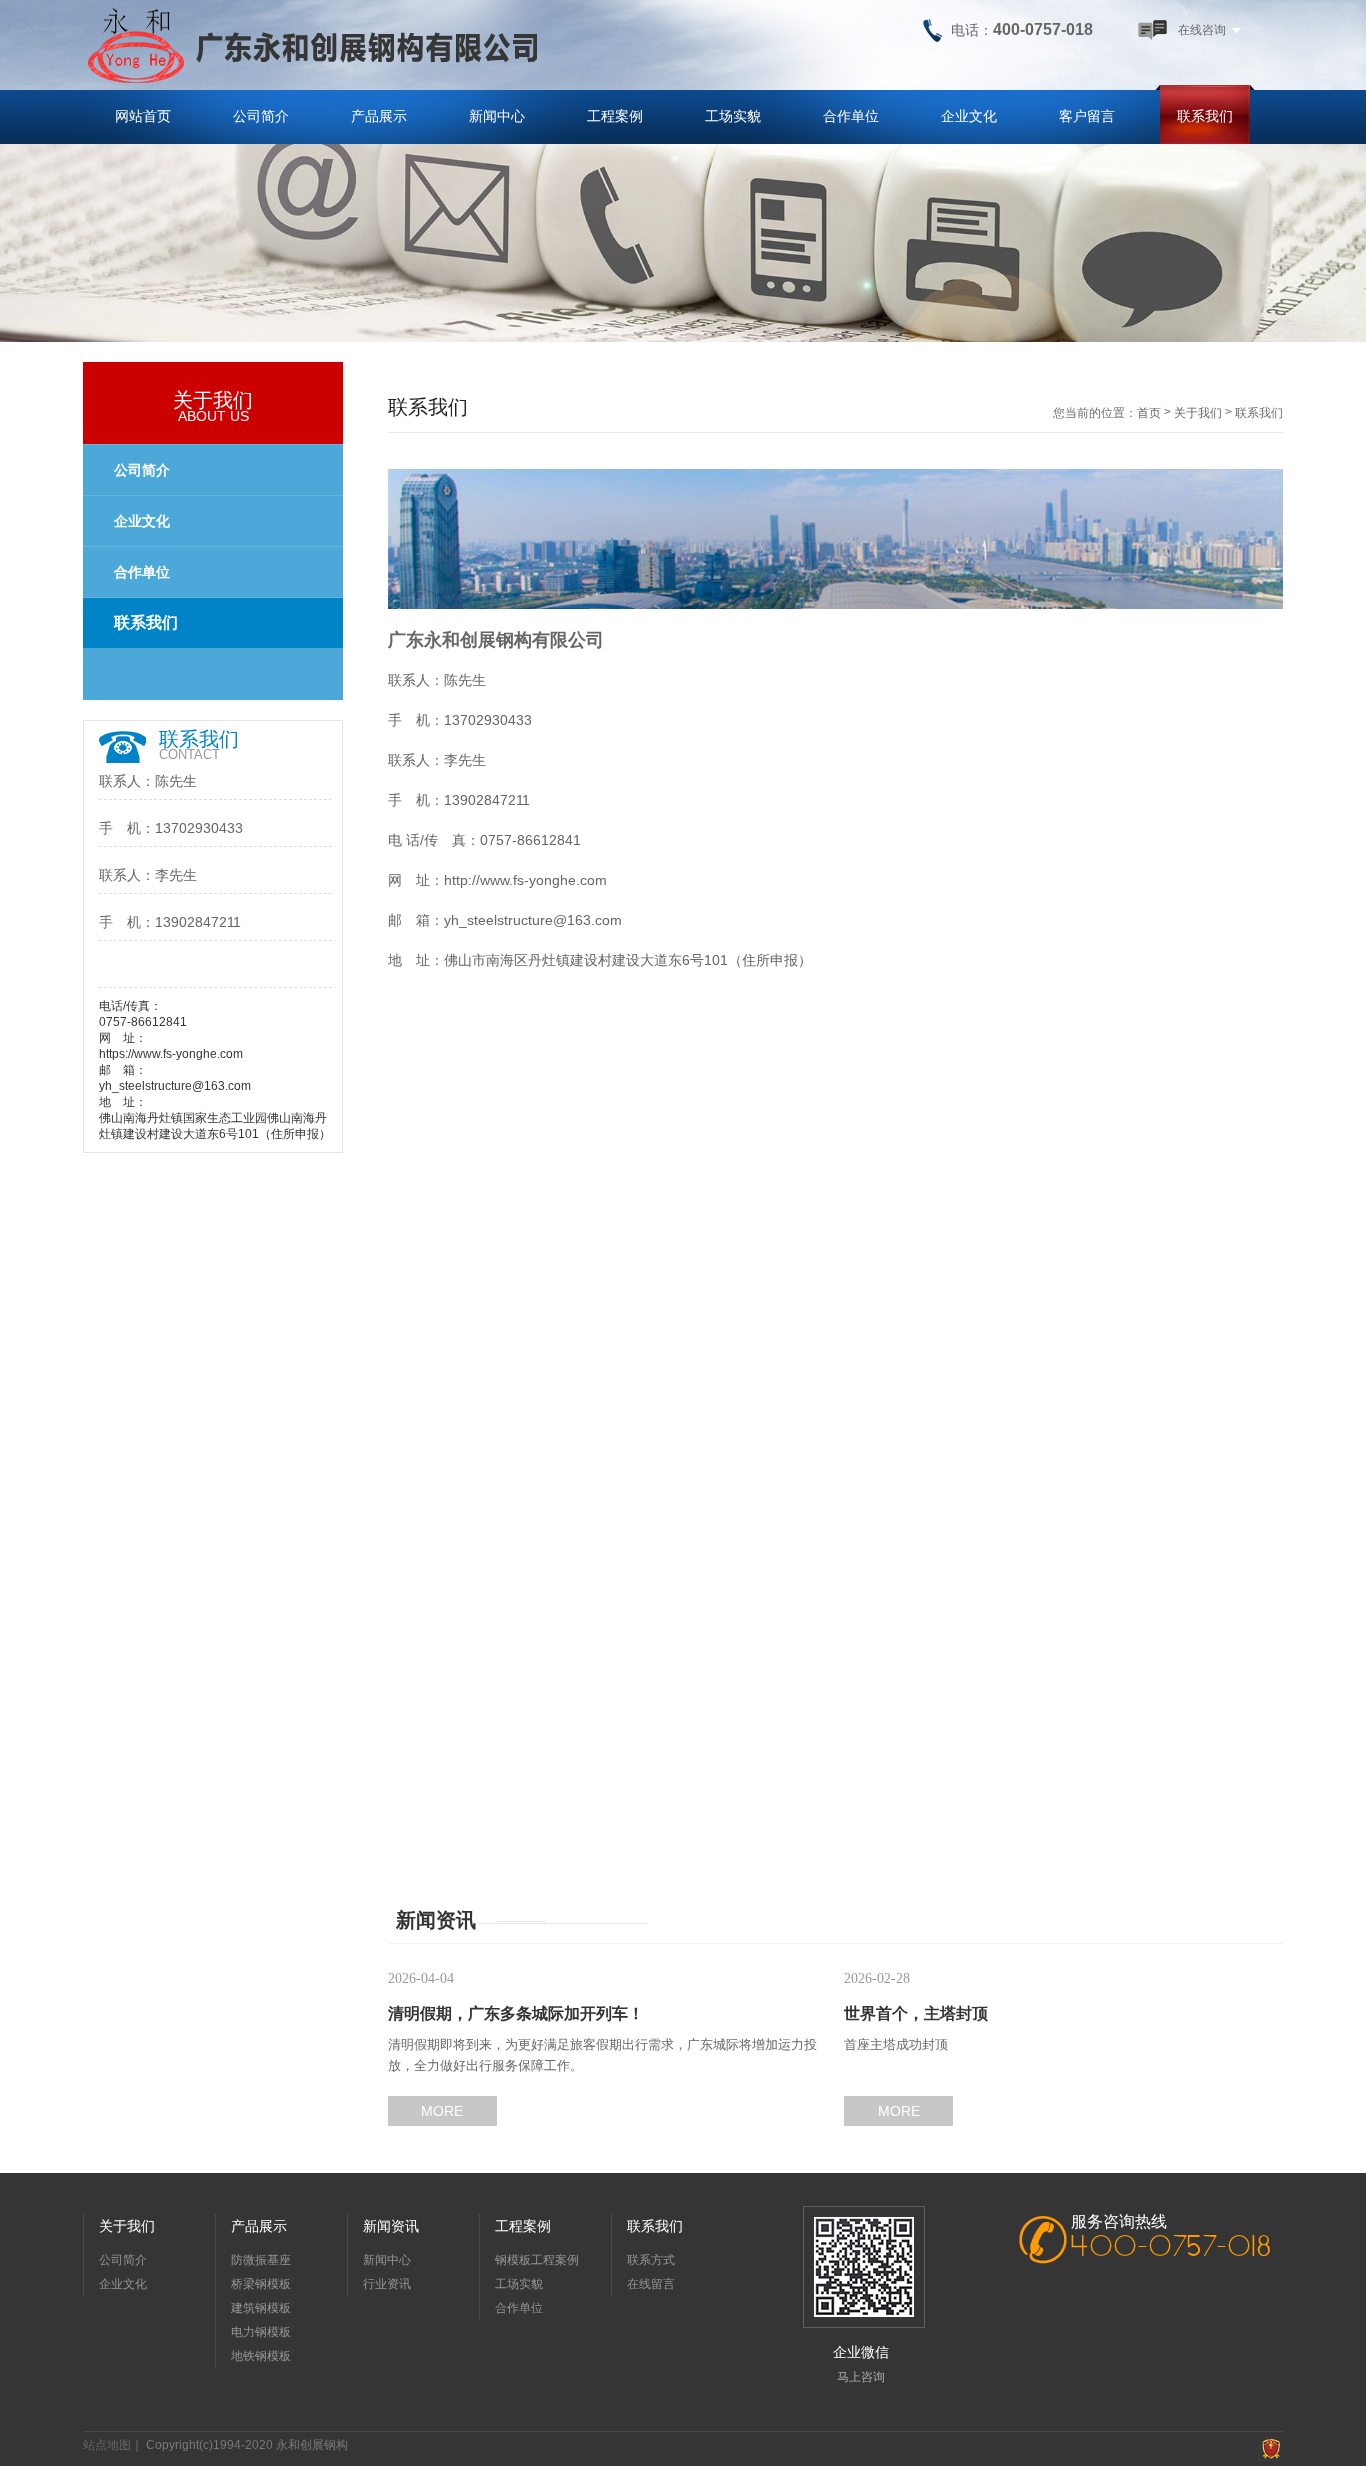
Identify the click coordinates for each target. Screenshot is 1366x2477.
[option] (683, 231)
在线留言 (651, 2284)
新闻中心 (497, 116)
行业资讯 (387, 2284)
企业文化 (969, 116)
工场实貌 (733, 116)
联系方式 (651, 2260)
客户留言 (1087, 116)
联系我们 (1205, 116)
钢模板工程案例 (537, 2260)
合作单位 (851, 116)
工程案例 (615, 116)
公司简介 (261, 116)
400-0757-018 (1172, 2248)
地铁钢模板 (261, 2356)
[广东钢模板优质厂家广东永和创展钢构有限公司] (313, 45)
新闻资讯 (391, 2226)
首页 (1149, 413)
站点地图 (107, 2445)
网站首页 (143, 116)
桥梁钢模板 (261, 2284)
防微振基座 (261, 2260)
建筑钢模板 (261, 2308)
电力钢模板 (261, 2332)
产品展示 (379, 116)
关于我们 (1198, 413)
